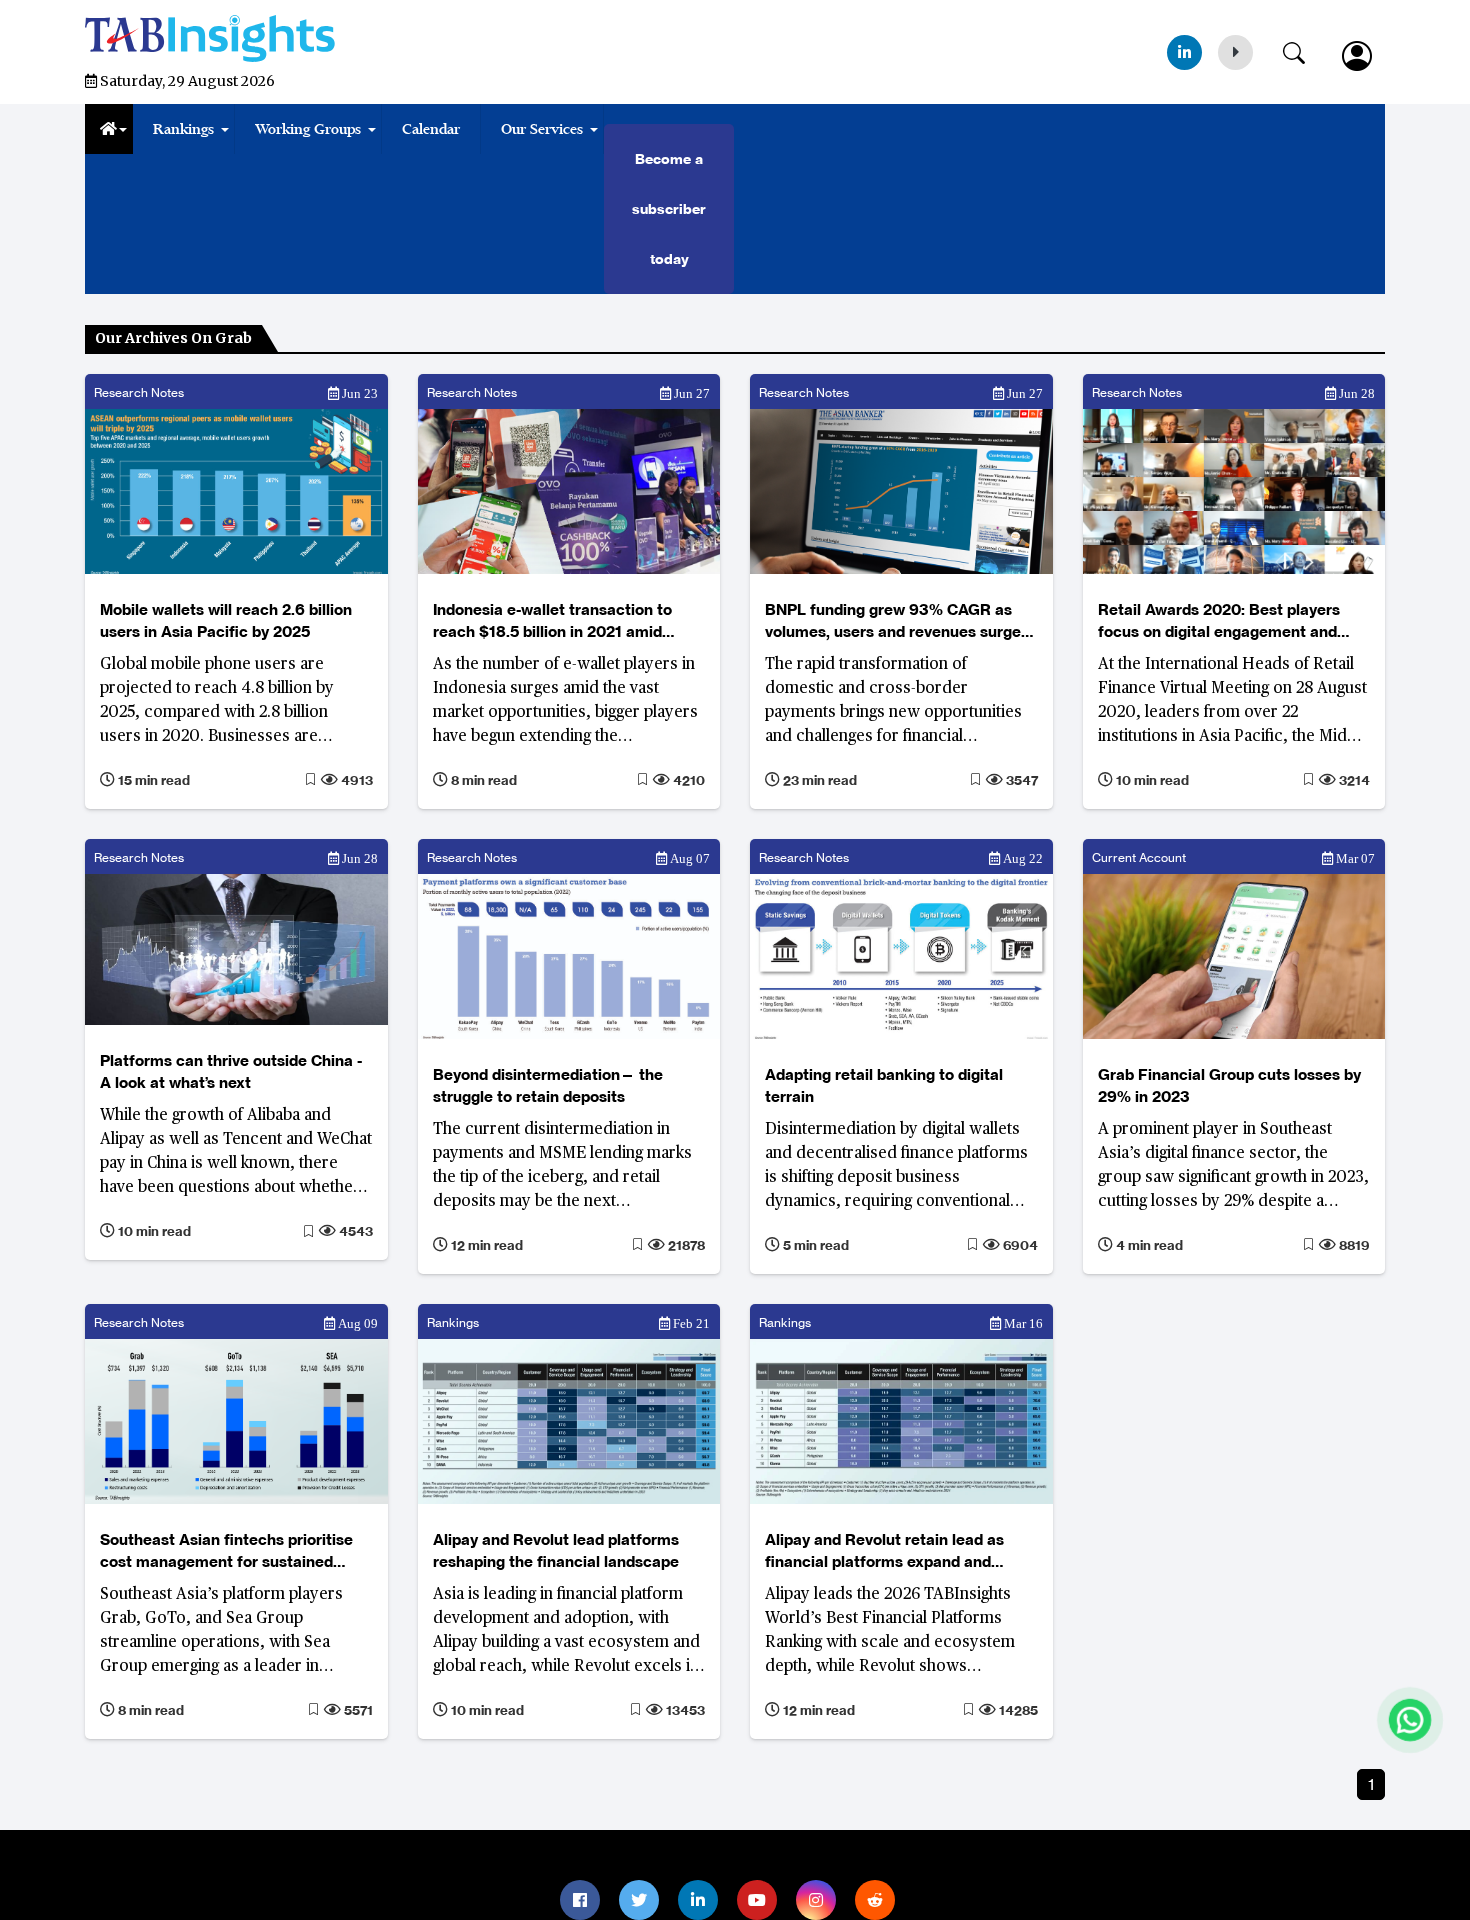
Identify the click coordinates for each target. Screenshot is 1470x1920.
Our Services (542, 129)
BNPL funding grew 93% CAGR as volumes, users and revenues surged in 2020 (897, 621)
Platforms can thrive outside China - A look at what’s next (231, 1071)
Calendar (431, 129)
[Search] (1304, 49)
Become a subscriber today (669, 209)
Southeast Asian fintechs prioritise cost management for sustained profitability (226, 1551)
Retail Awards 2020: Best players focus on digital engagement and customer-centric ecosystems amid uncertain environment (1227, 621)
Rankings (183, 129)
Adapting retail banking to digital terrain (884, 1085)
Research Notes (139, 392)
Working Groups (308, 129)
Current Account (1139, 857)
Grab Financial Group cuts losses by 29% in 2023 (1229, 1085)
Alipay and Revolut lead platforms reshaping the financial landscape (556, 1550)
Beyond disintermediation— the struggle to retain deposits (548, 1085)
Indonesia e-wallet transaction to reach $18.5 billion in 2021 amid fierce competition (552, 621)
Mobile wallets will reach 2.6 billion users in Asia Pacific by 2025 (226, 620)
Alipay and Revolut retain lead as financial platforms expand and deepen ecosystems (884, 1551)
